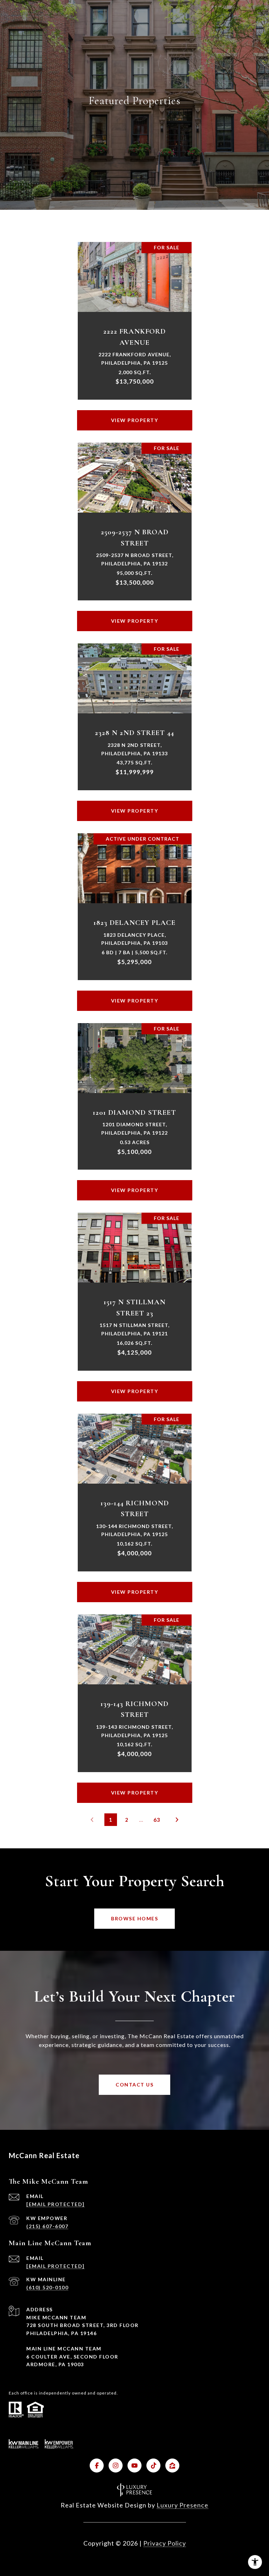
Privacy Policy (165, 2543)
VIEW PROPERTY (135, 420)
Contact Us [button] (134, 2085)
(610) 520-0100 (47, 2287)
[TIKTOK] (153, 2466)
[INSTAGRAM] (116, 2466)
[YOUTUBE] (134, 2466)
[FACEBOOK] (97, 2466)
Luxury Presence (182, 2505)
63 (157, 1820)
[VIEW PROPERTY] (135, 414)
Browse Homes (134, 1918)
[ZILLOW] (172, 2466)
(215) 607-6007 (47, 2226)
